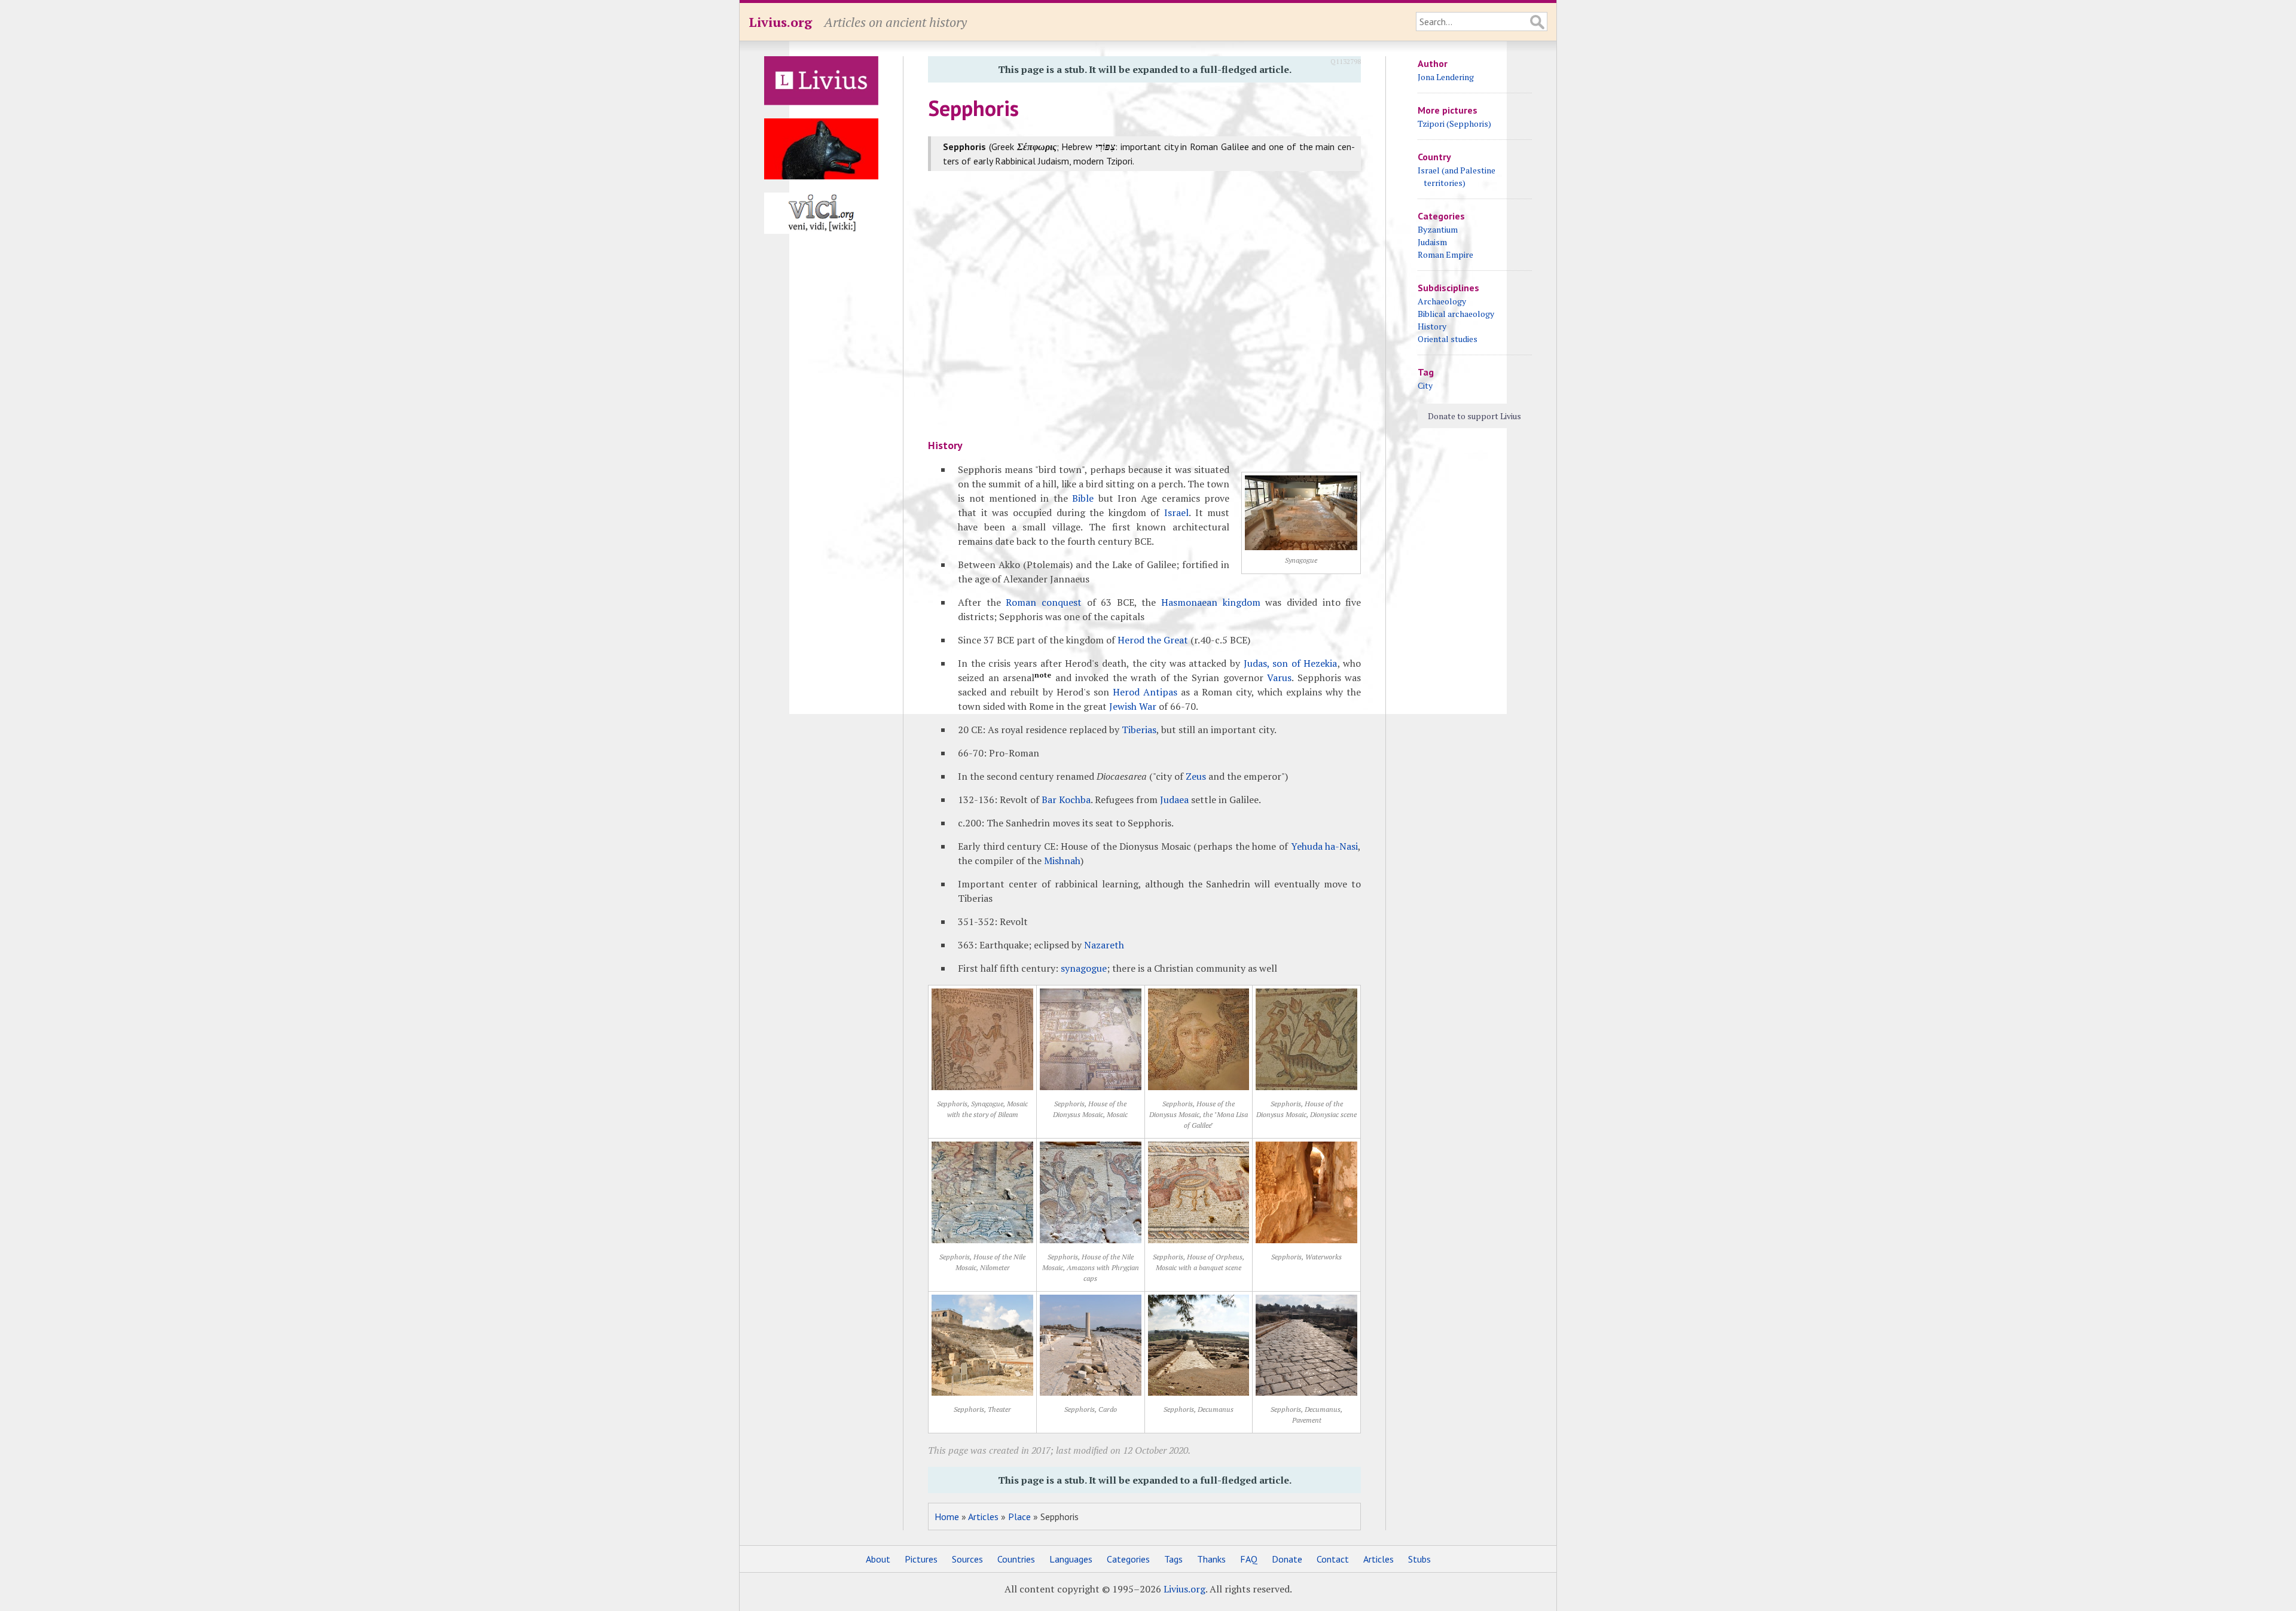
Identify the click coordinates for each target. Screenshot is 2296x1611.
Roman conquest (1044, 602)
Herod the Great (1153, 640)
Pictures (921, 1559)
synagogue (1084, 968)
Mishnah (1062, 861)
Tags (1173, 1559)
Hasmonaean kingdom (1211, 602)
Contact (1333, 1559)
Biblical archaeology (1456, 314)
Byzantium (1438, 229)
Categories (1128, 1559)
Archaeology (1442, 301)
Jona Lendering (1446, 77)
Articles (983, 1517)
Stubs (1419, 1559)
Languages (1071, 1559)
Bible (1083, 498)
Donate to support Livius (1474, 416)
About (878, 1559)
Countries (1016, 1559)
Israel (1176, 512)
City (1425, 385)
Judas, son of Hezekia (1291, 663)
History (1432, 326)
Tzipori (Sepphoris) (1454, 123)
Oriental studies (1448, 339)
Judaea (1174, 800)
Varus (1279, 678)
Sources (967, 1559)
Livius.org (780, 22)
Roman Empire (1445, 254)
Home (947, 1517)
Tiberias (1139, 730)
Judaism (1432, 242)
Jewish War (1133, 706)
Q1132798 (1346, 61)
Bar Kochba (1066, 800)
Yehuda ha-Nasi (1325, 846)
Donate (1287, 1559)
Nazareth (1104, 945)
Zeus (1196, 776)
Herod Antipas (1145, 692)
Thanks (1211, 1559)
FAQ (1249, 1559)
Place (1019, 1517)
